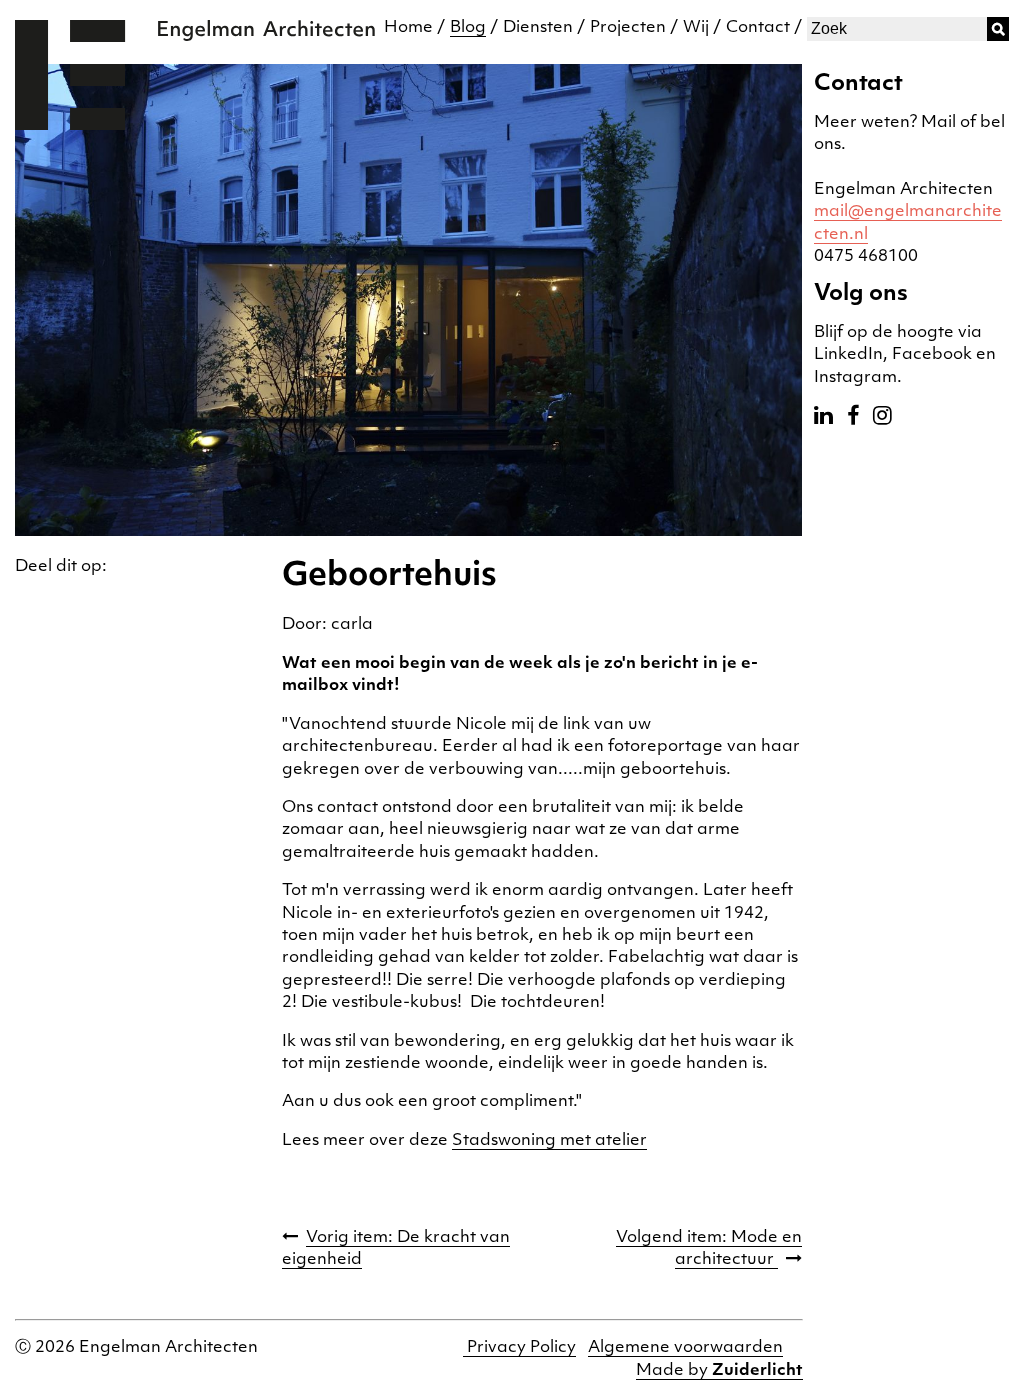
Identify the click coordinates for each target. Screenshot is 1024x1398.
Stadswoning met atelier (549, 1141)
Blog (468, 28)
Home (408, 28)
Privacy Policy (519, 1348)
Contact (758, 28)
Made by (719, 1371)
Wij (696, 28)
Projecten (628, 28)
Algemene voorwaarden (685, 1348)
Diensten (538, 28)
